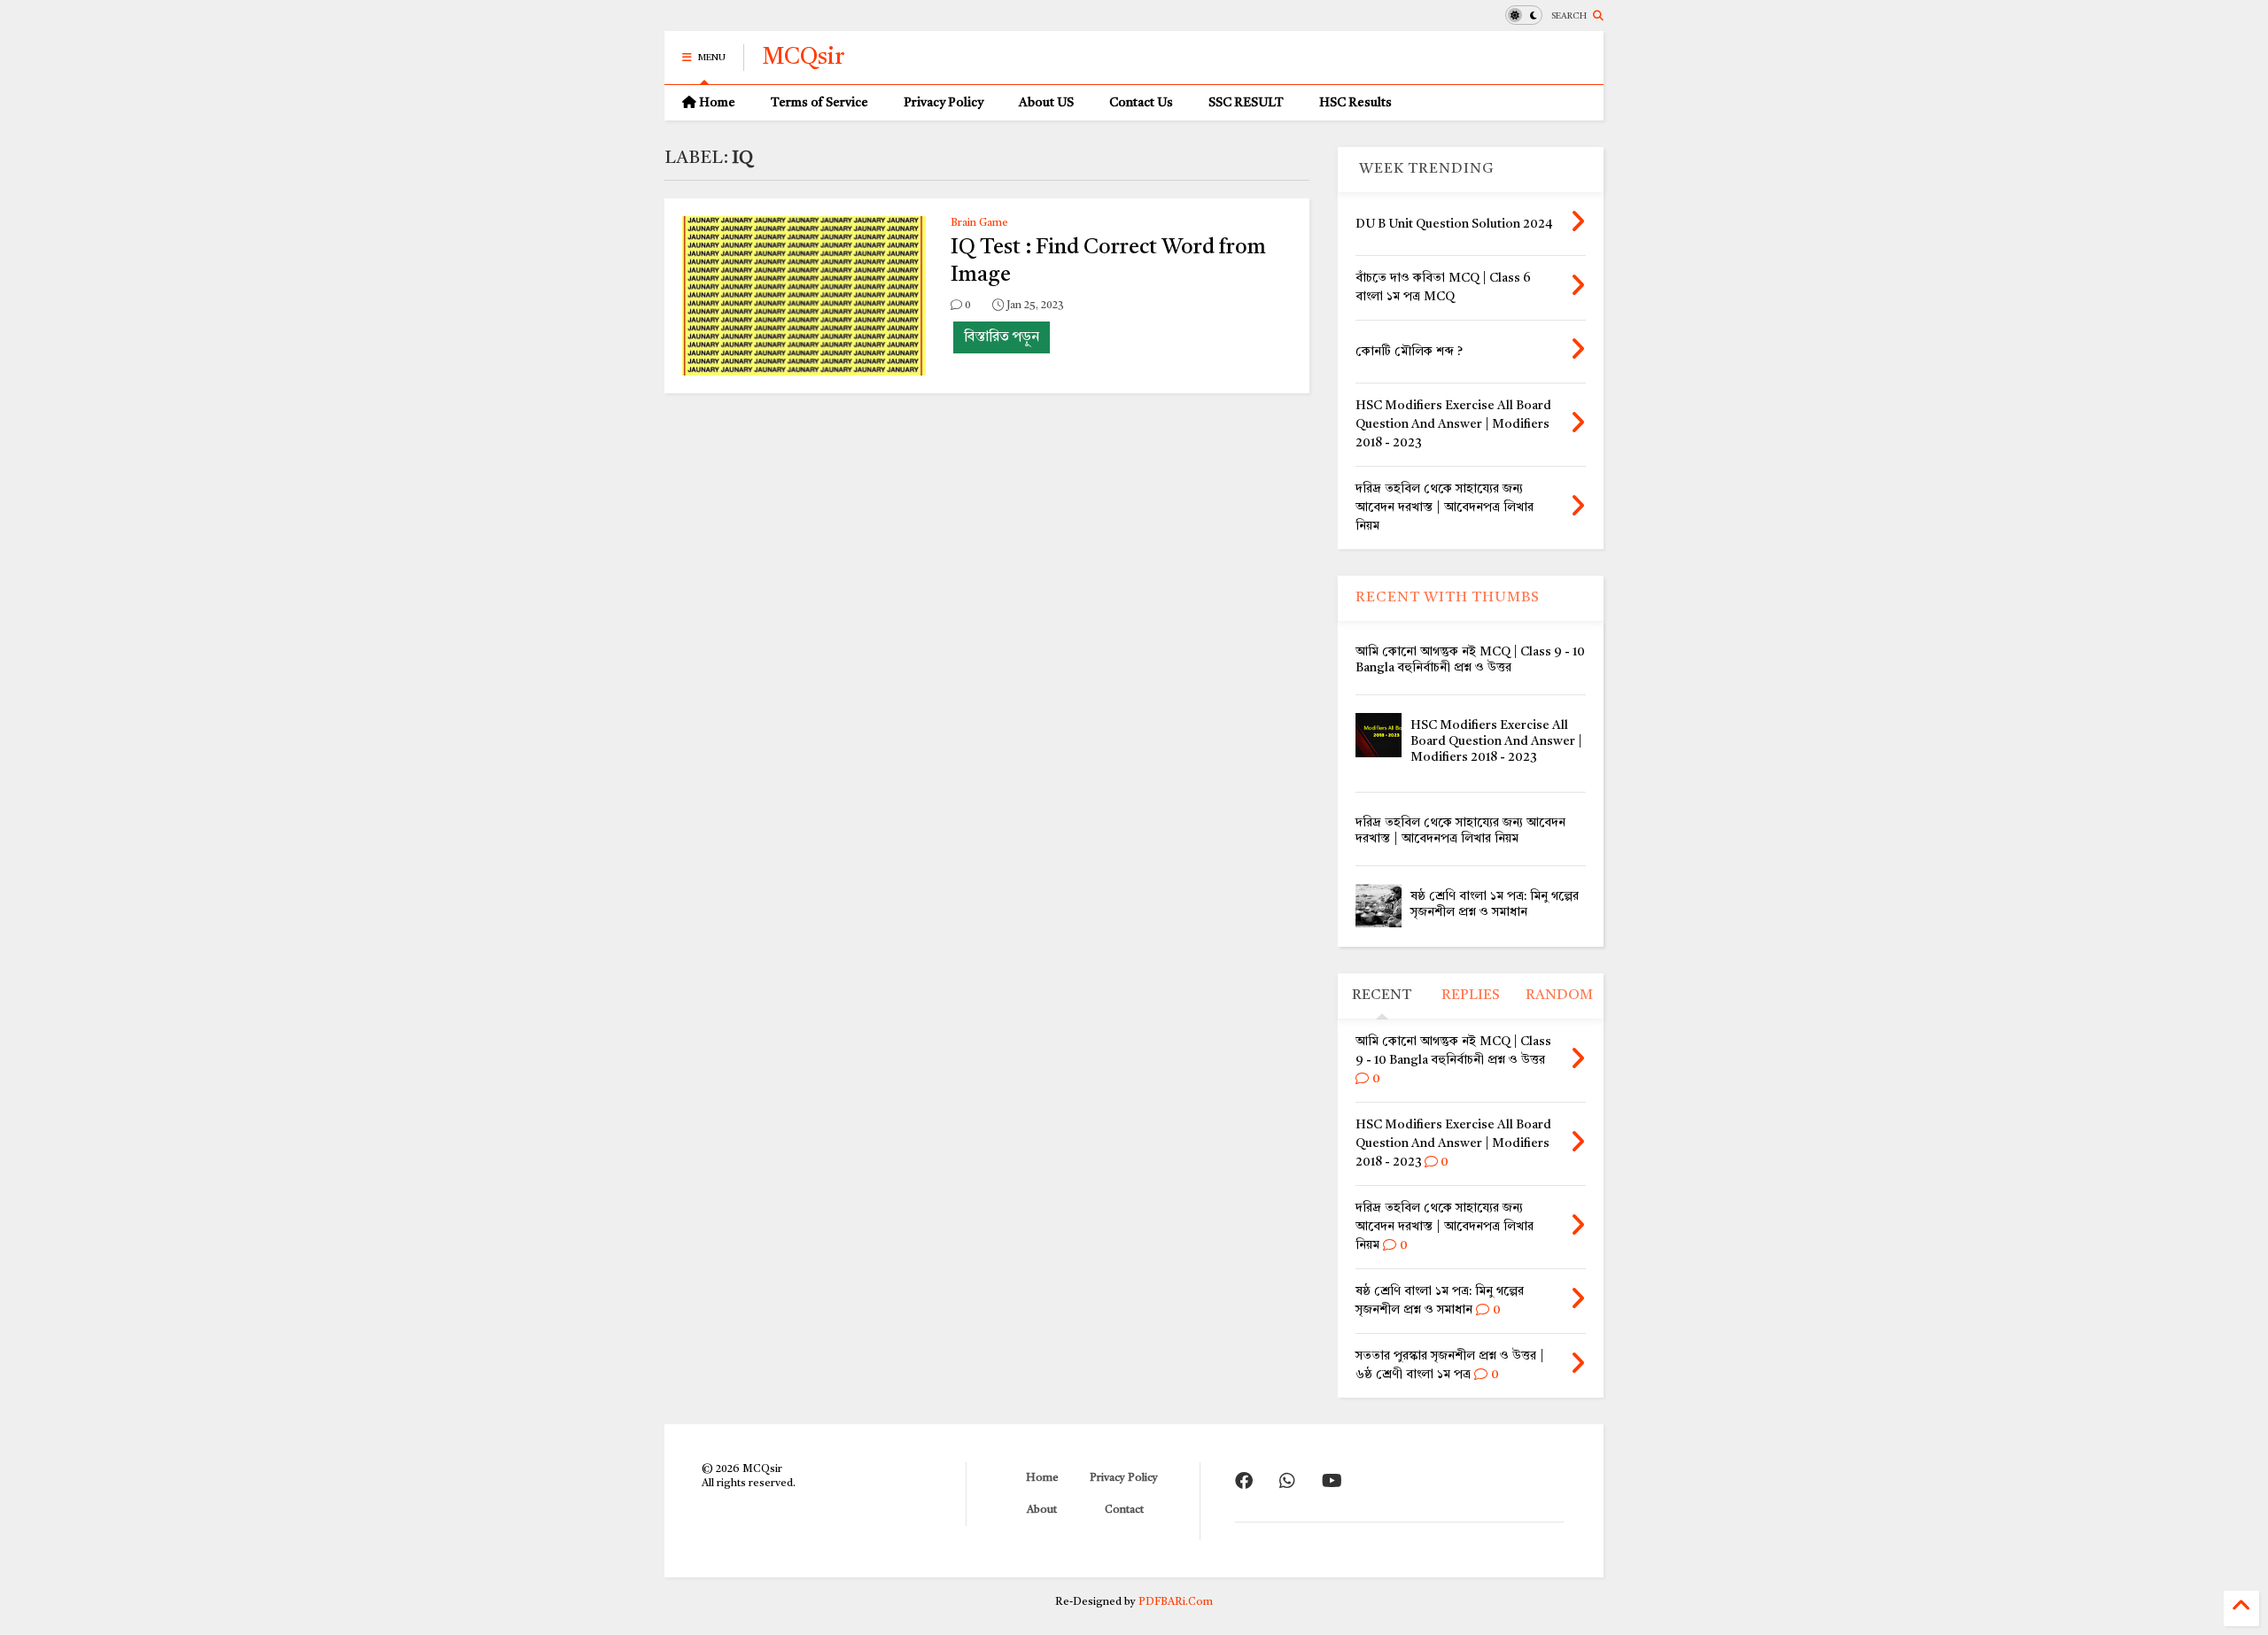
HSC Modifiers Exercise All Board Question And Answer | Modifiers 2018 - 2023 (1496, 741)
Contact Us (1141, 103)
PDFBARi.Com (1176, 1602)
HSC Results (1355, 103)
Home (716, 103)
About (1042, 1510)
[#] (1244, 1483)
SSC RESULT (1246, 103)
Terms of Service (819, 103)
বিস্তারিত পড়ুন (1002, 337)
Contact (1124, 1510)
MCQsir (803, 58)
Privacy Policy (944, 103)
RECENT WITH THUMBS (1448, 598)
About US (1046, 103)
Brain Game (979, 223)
